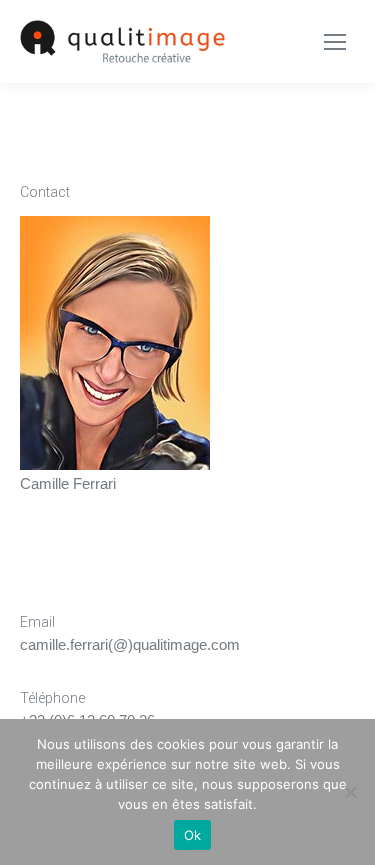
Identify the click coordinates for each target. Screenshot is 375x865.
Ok (193, 835)
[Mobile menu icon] (335, 42)
